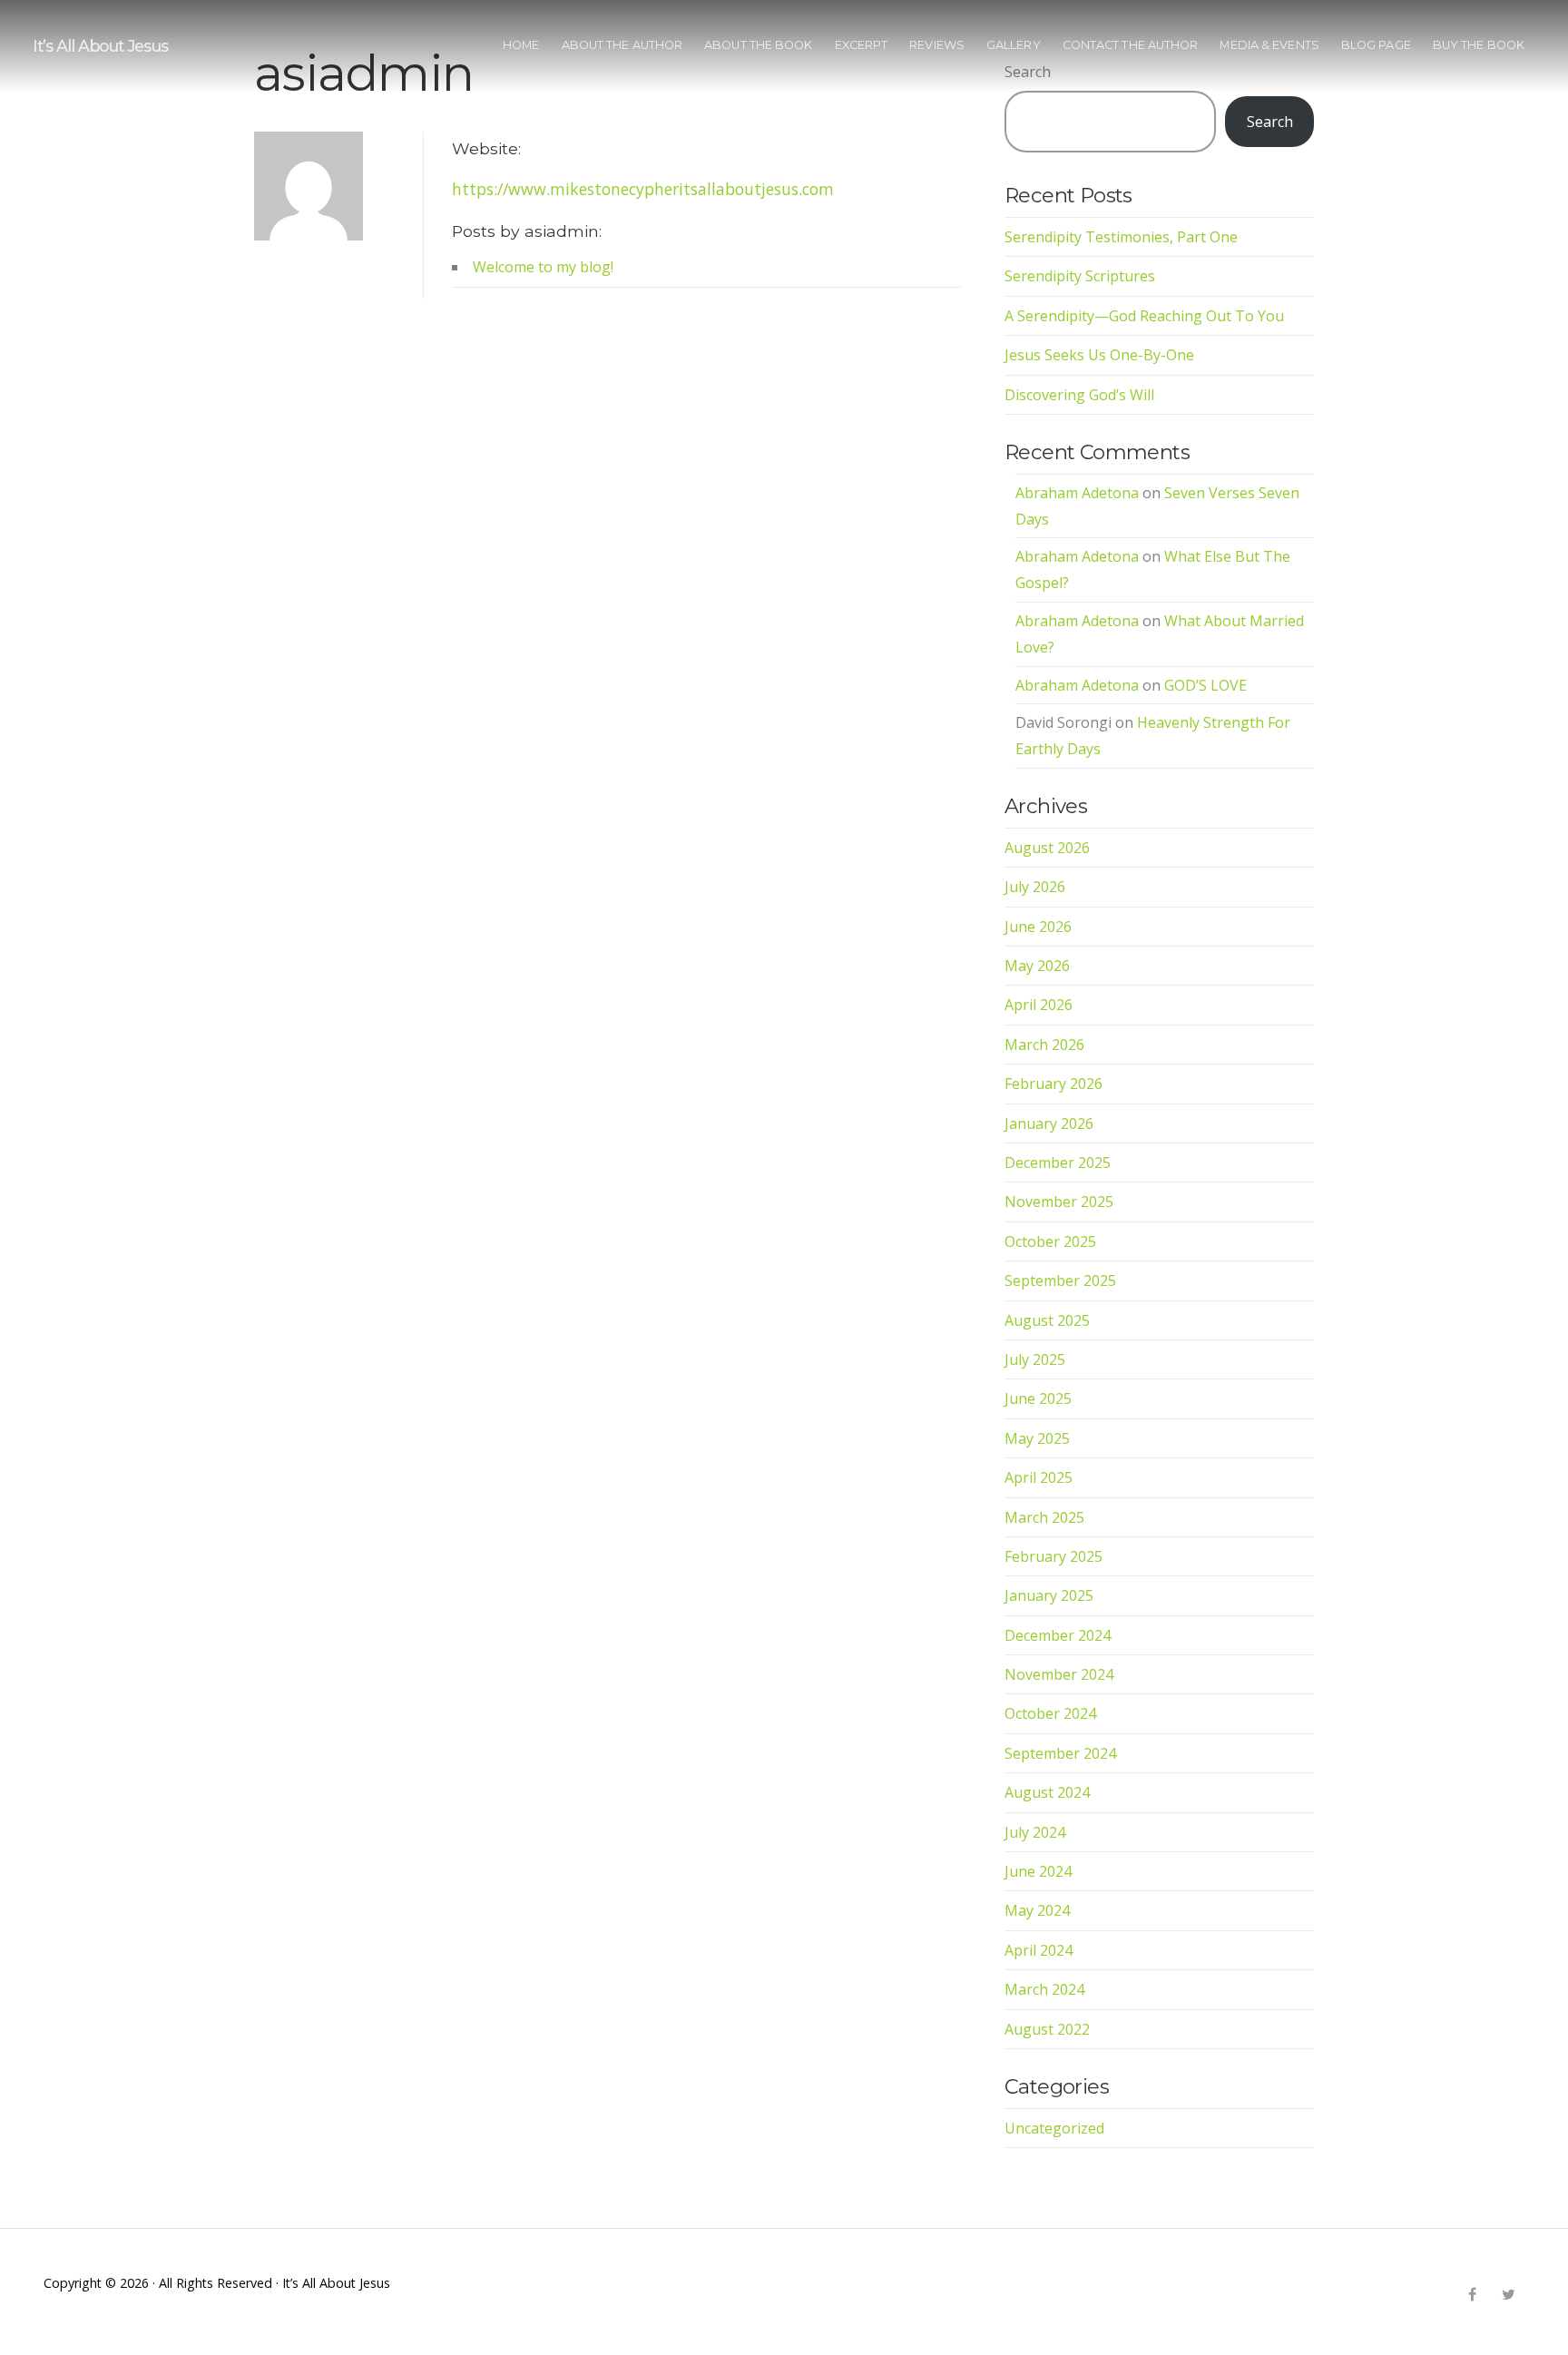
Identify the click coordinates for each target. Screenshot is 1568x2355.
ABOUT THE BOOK (758, 45)
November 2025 (1059, 1202)
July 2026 (1035, 887)
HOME (521, 45)
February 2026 (1053, 1084)
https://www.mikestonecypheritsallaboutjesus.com (643, 189)
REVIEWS (937, 45)
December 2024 (1058, 1635)
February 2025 (1053, 1556)
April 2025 (1039, 1477)
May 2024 (1037, 1910)
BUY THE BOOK (1479, 45)
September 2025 (1060, 1281)
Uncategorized (1054, 2128)
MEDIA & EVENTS (1269, 45)
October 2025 (1050, 1241)
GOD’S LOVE (1205, 685)
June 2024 (1038, 1871)
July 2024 (1035, 1832)
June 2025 (1038, 1398)
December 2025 (1058, 1163)
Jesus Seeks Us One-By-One (1099, 355)
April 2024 (1039, 1950)
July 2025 (1035, 1359)
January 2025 (1049, 1595)
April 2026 (1039, 1005)
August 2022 (1047, 2029)
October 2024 (1050, 1713)
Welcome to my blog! (543, 267)
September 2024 (1060, 1753)
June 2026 (1038, 927)
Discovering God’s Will (1079, 395)
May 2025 (1037, 1438)
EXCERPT (862, 45)
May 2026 (1037, 966)
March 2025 (1044, 1517)
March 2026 (1044, 1045)
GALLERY (1014, 45)
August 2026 (1047, 848)
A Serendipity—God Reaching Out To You (1144, 316)
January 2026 (1049, 1124)
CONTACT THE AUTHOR (1131, 45)
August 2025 (1047, 1320)
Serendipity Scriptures (1080, 276)
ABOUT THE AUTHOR (622, 45)
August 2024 (1047, 1792)
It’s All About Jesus (100, 46)
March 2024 (1044, 1989)
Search (1270, 122)
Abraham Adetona (1077, 493)
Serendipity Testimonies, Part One (1121, 237)
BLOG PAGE (1376, 45)
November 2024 (1059, 1674)
